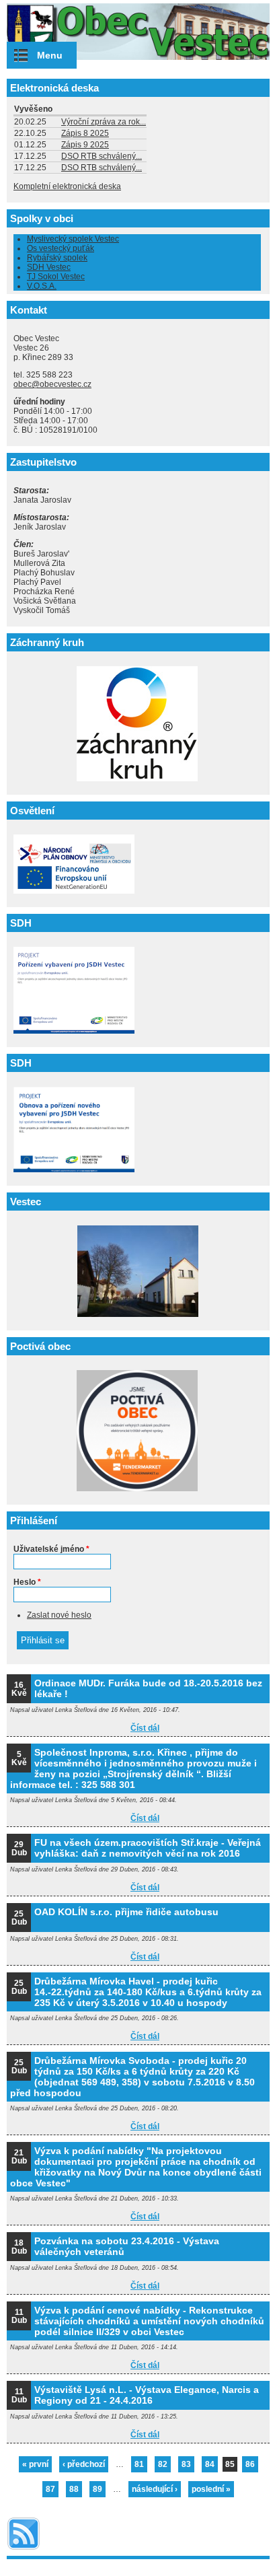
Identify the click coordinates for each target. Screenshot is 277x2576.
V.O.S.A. (42, 286)
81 (139, 2464)
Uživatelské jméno (51, 1549)
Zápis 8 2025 (85, 133)
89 (97, 2489)
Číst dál (145, 1728)
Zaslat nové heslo (59, 1615)
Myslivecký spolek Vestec (73, 239)
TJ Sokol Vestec (56, 277)
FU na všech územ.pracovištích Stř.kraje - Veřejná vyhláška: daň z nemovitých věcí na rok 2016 (148, 1848)
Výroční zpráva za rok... (104, 122)
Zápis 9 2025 (85, 145)
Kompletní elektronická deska (67, 186)
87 (50, 2489)
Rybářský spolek (57, 258)
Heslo (27, 1582)
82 (163, 2464)
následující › (155, 2489)
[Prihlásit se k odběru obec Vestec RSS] (24, 2551)
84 (210, 2464)
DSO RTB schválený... (102, 156)
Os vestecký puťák (61, 248)
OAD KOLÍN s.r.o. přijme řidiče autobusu (126, 1912)
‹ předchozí (84, 2464)
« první (35, 2464)
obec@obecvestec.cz (52, 384)
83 (186, 2464)
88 (74, 2489)
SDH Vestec (49, 267)
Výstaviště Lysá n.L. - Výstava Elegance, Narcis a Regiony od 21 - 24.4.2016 (147, 2395)
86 (250, 2464)
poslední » (211, 2489)
